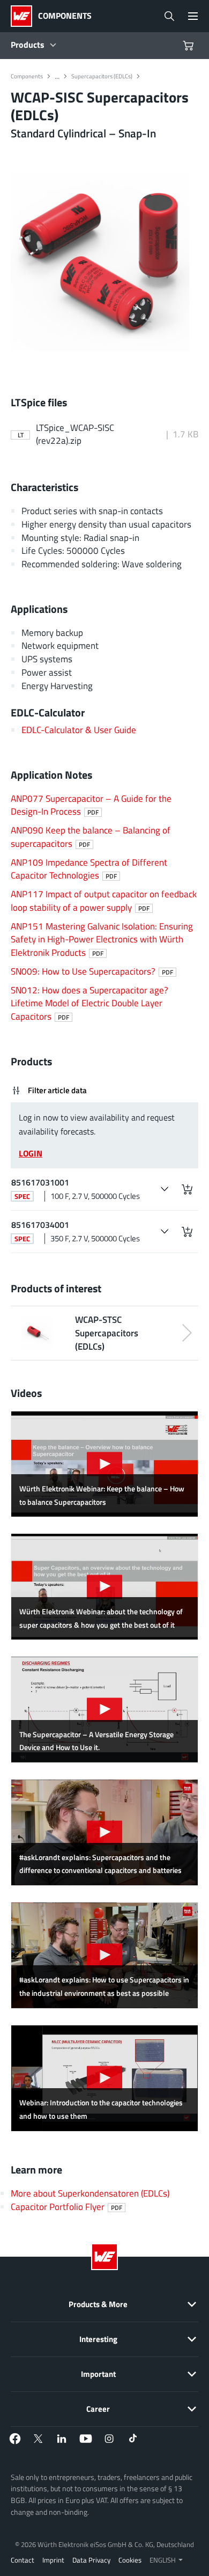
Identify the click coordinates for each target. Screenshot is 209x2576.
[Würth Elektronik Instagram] (109, 2439)
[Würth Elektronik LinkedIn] (62, 2439)
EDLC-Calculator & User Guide (79, 730)
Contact (23, 2560)
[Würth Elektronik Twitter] (39, 2439)
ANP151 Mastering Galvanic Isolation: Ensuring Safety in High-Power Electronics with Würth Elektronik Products (102, 939)
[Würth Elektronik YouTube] (86, 2439)
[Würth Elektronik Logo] (24, 16)
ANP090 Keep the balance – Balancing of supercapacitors (91, 837)
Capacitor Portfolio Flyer (66, 2207)
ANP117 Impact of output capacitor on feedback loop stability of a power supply (104, 901)
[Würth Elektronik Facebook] (15, 2439)
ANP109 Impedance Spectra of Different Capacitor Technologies (89, 869)
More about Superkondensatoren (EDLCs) (90, 2193)
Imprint (53, 2560)
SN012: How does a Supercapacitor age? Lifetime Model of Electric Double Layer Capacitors (89, 1003)
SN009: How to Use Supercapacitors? (92, 971)
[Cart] (190, 46)
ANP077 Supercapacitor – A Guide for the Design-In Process (91, 805)
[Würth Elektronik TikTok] (133, 2439)
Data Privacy (91, 2560)
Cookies (130, 2560)
